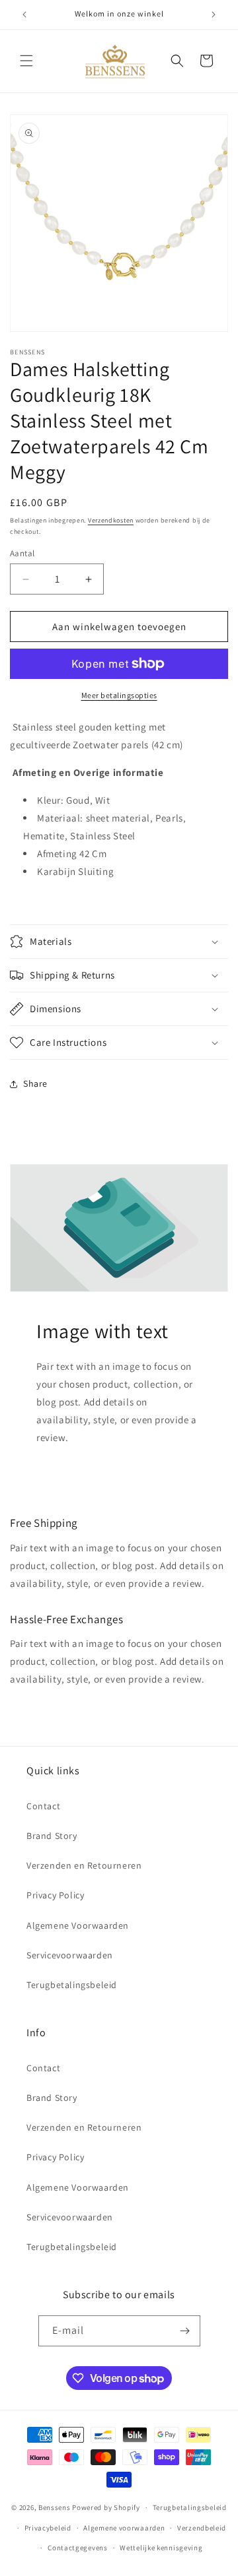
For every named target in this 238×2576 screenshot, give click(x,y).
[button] (26, 61)
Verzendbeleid (202, 2528)
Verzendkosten (111, 520)
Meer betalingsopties (119, 695)
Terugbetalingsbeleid (72, 1985)
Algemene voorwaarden (124, 2528)
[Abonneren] (185, 2331)
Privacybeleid (48, 2528)
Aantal (22, 553)
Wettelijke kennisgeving (161, 2548)
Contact (43, 1806)
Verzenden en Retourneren (84, 1865)
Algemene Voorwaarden (78, 1925)
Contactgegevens (78, 2548)
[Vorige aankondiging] (24, 15)
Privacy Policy (55, 1895)
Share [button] (35, 1083)
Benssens (55, 2507)
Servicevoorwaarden (70, 1955)
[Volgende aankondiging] (214, 15)
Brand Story (52, 1836)
